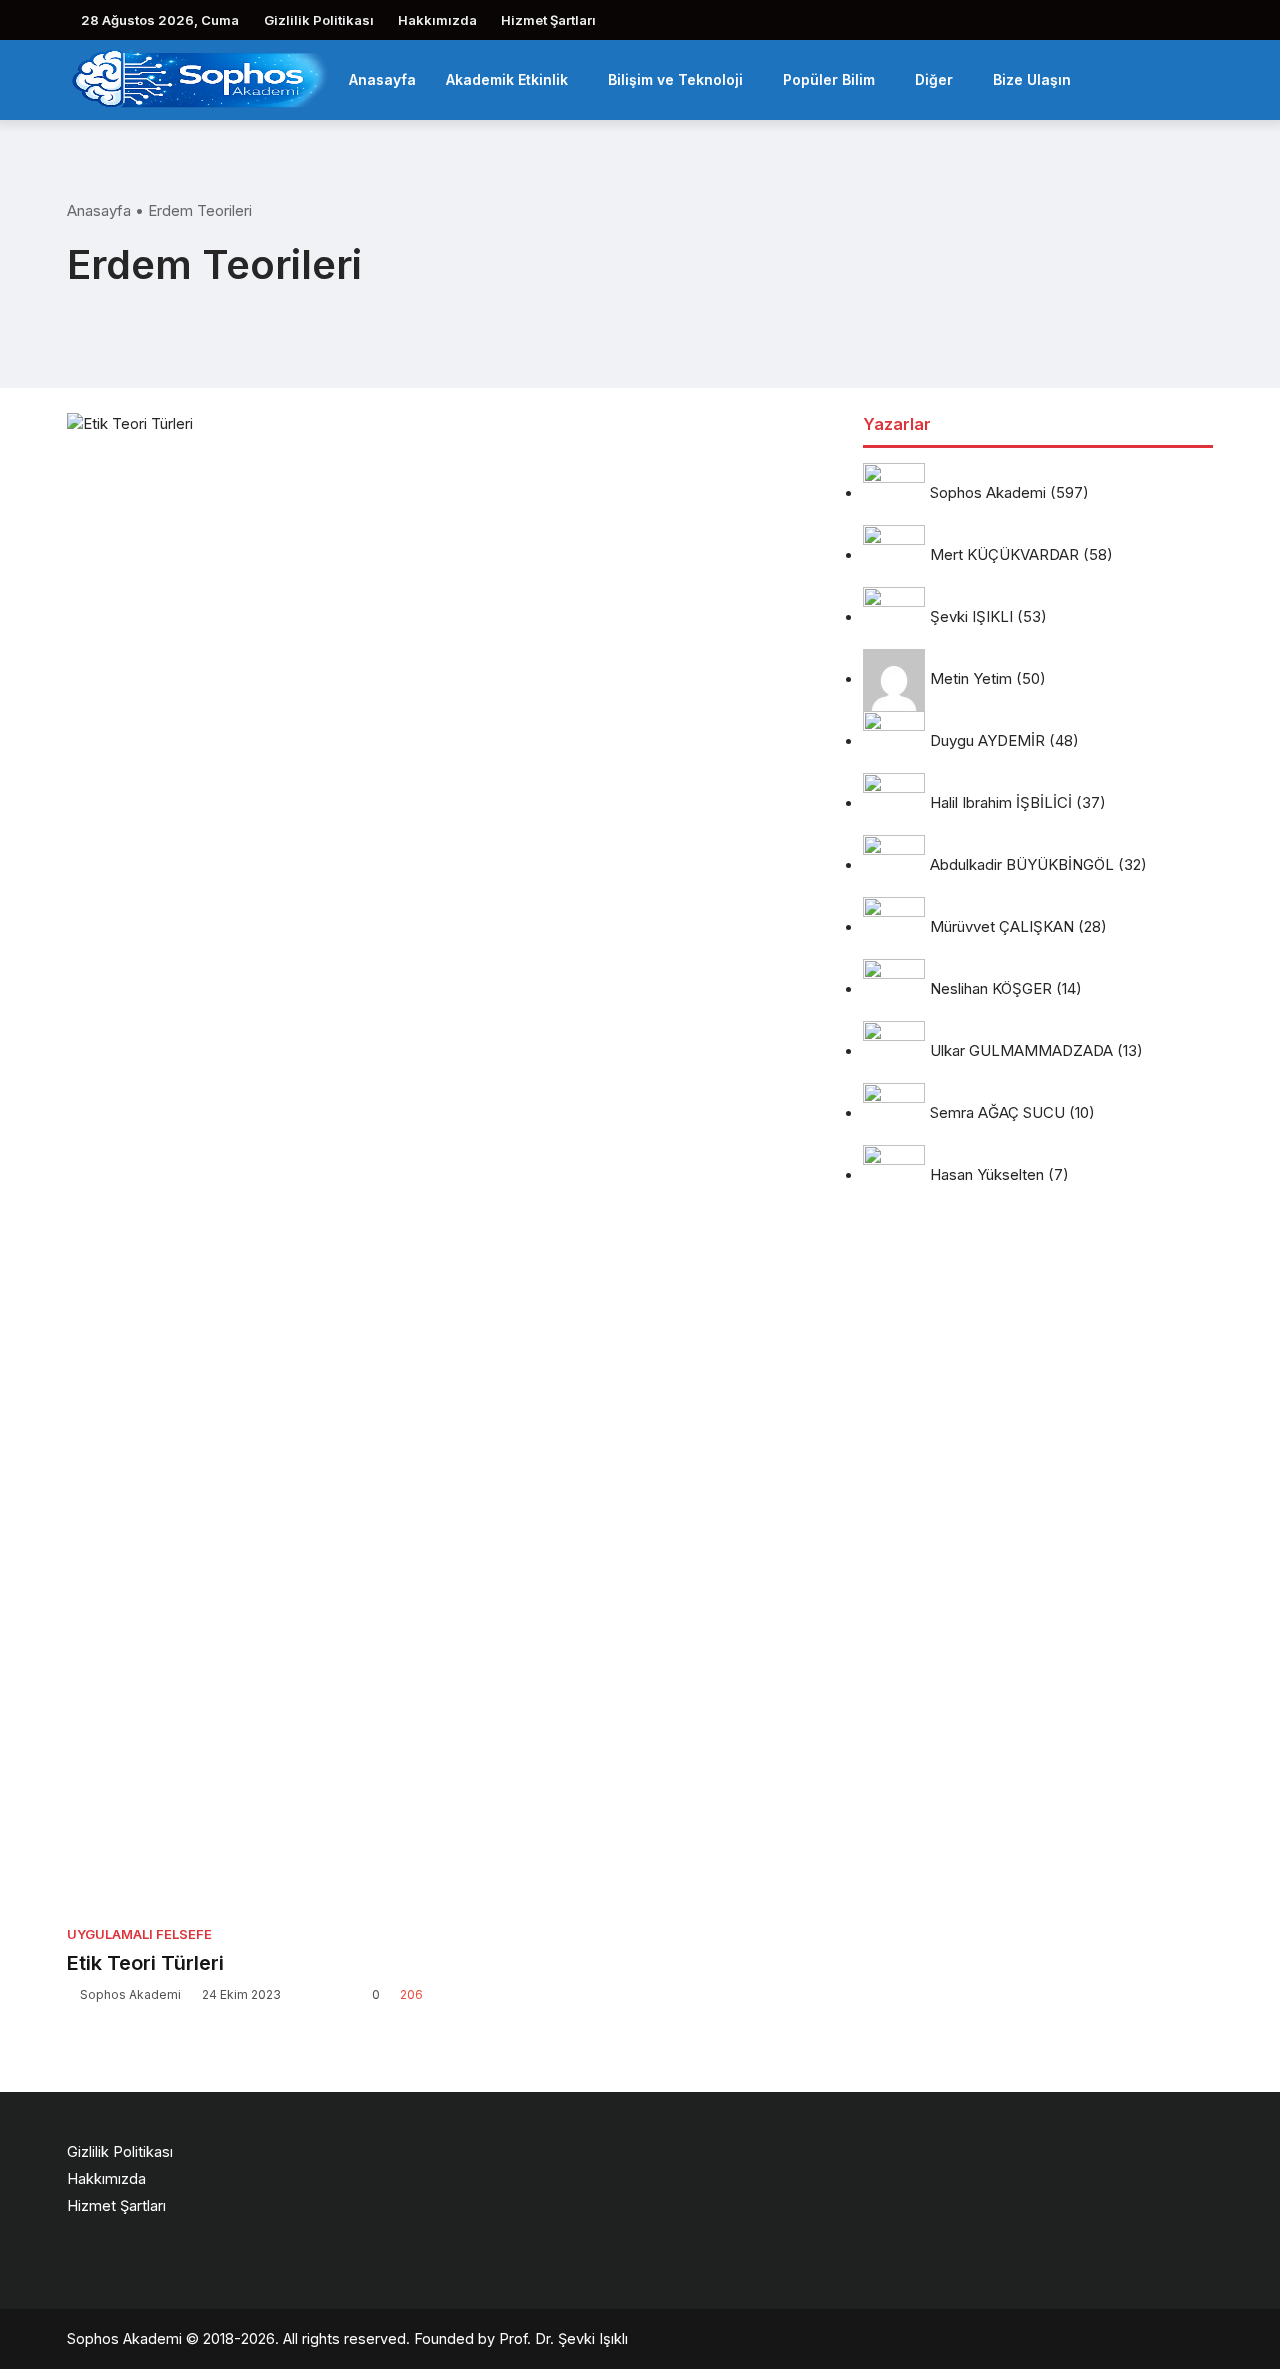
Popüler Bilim (829, 79)
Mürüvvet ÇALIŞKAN (1002, 927)
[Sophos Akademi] (200, 77)
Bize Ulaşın (1032, 79)
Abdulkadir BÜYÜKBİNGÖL (1022, 865)
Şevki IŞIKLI (971, 617)
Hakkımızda (437, 20)
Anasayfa (382, 79)
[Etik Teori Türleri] (245, 1163)
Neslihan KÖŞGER (991, 989)
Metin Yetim (971, 679)
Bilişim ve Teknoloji (675, 79)
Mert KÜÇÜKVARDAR (1004, 555)
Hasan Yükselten (987, 1175)
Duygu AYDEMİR (987, 741)
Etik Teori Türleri (145, 1963)
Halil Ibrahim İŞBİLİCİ (1001, 803)
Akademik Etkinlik (507, 79)
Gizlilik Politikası (319, 20)
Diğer (934, 79)
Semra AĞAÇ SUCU (997, 1113)
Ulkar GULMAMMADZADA (1021, 1051)
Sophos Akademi (130, 1994)
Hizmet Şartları (548, 20)
